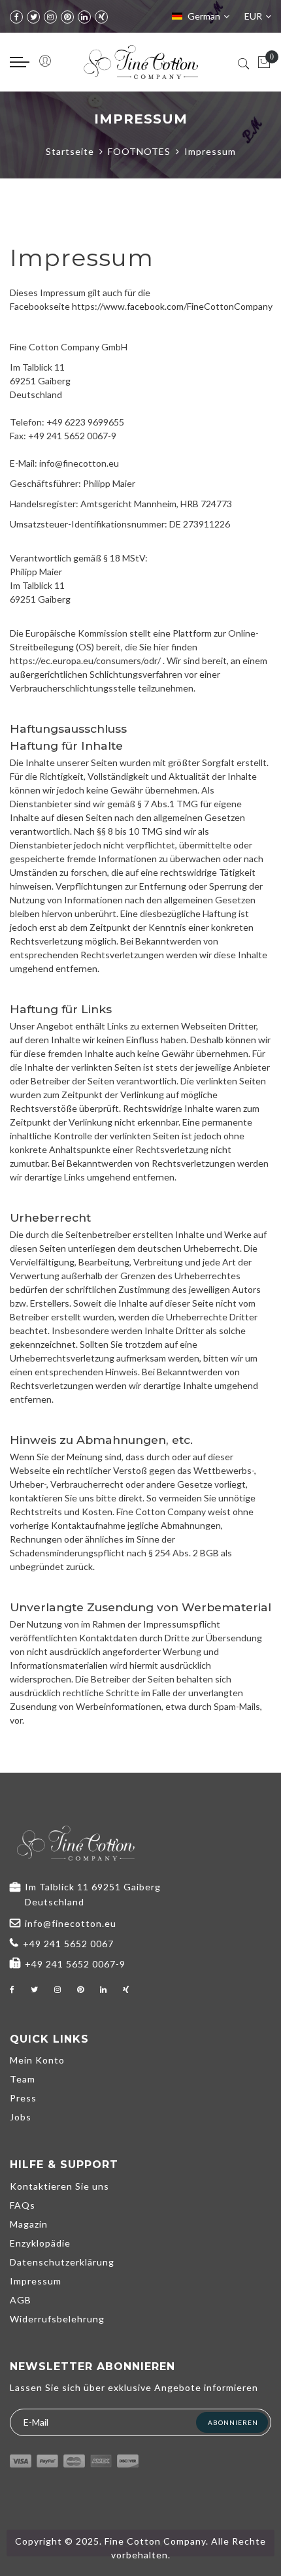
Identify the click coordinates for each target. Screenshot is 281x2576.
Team (23, 2079)
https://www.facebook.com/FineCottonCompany (172, 306)
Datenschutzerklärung (62, 2262)
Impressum (36, 2281)
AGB (21, 2300)
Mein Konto (37, 2060)
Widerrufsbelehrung (57, 2319)
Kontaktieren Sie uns (59, 2186)
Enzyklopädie (40, 2243)
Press (23, 2098)
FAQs (23, 2205)
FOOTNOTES (139, 151)
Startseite (70, 151)
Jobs (21, 2117)
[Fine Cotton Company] (141, 62)
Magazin (29, 2224)
